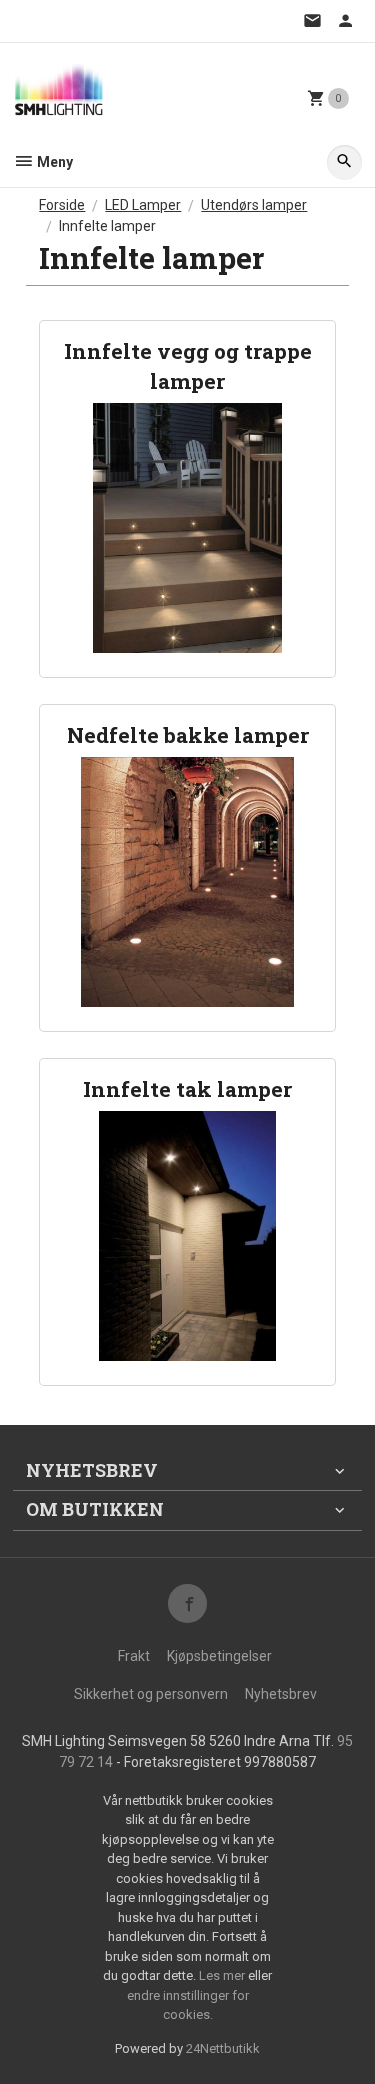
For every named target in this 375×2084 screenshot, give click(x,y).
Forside (62, 205)
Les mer (223, 1975)
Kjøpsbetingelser (219, 1656)
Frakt (134, 1656)
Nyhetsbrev (281, 1694)
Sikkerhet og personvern (151, 1694)
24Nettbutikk (223, 2048)
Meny (53, 162)
